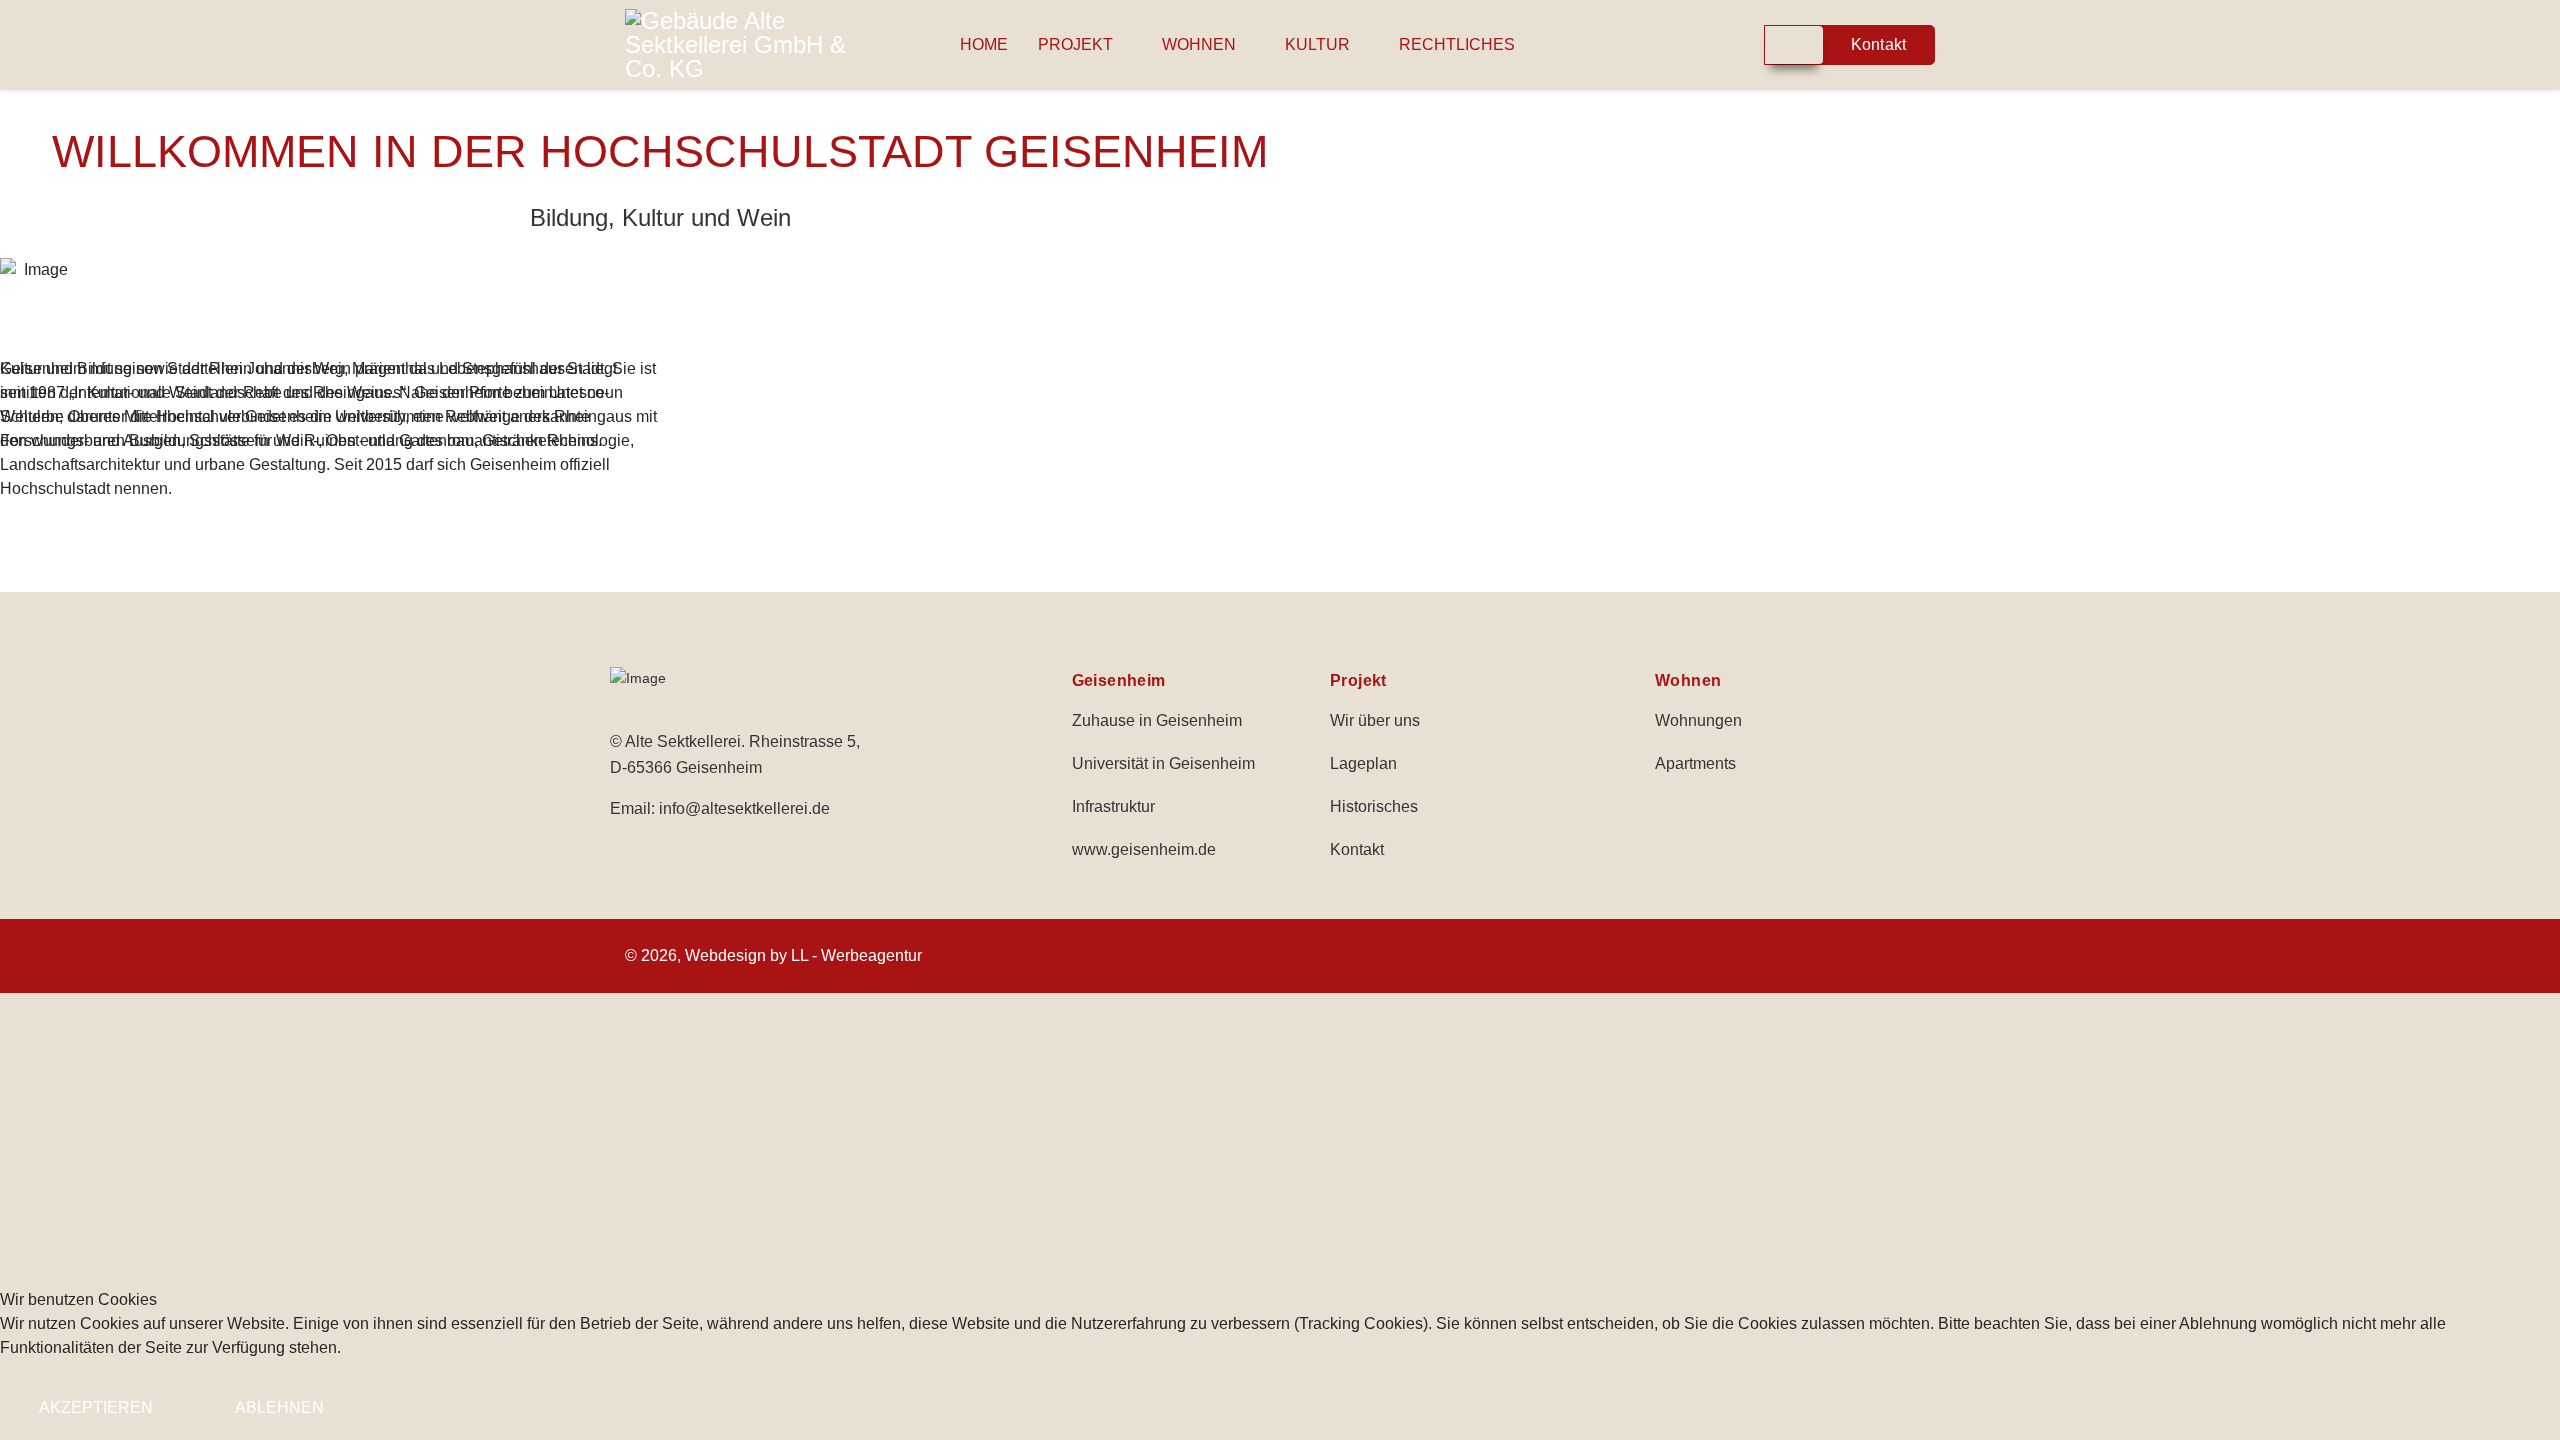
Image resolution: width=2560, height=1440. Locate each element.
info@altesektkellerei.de (744, 808)
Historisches (1374, 806)
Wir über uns (1375, 720)
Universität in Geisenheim (1163, 763)
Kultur (1317, 44)
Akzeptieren (96, 1407)
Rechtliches (1457, 44)
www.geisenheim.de (1144, 849)
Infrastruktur (1113, 806)
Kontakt (1357, 849)
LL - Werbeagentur (856, 955)
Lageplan (1363, 763)
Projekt (1075, 44)
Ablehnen (279, 1407)
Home (984, 44)
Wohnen (1199, 44)
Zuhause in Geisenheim (1157, 720)
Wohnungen (1698, 720)
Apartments (1695, 763)
